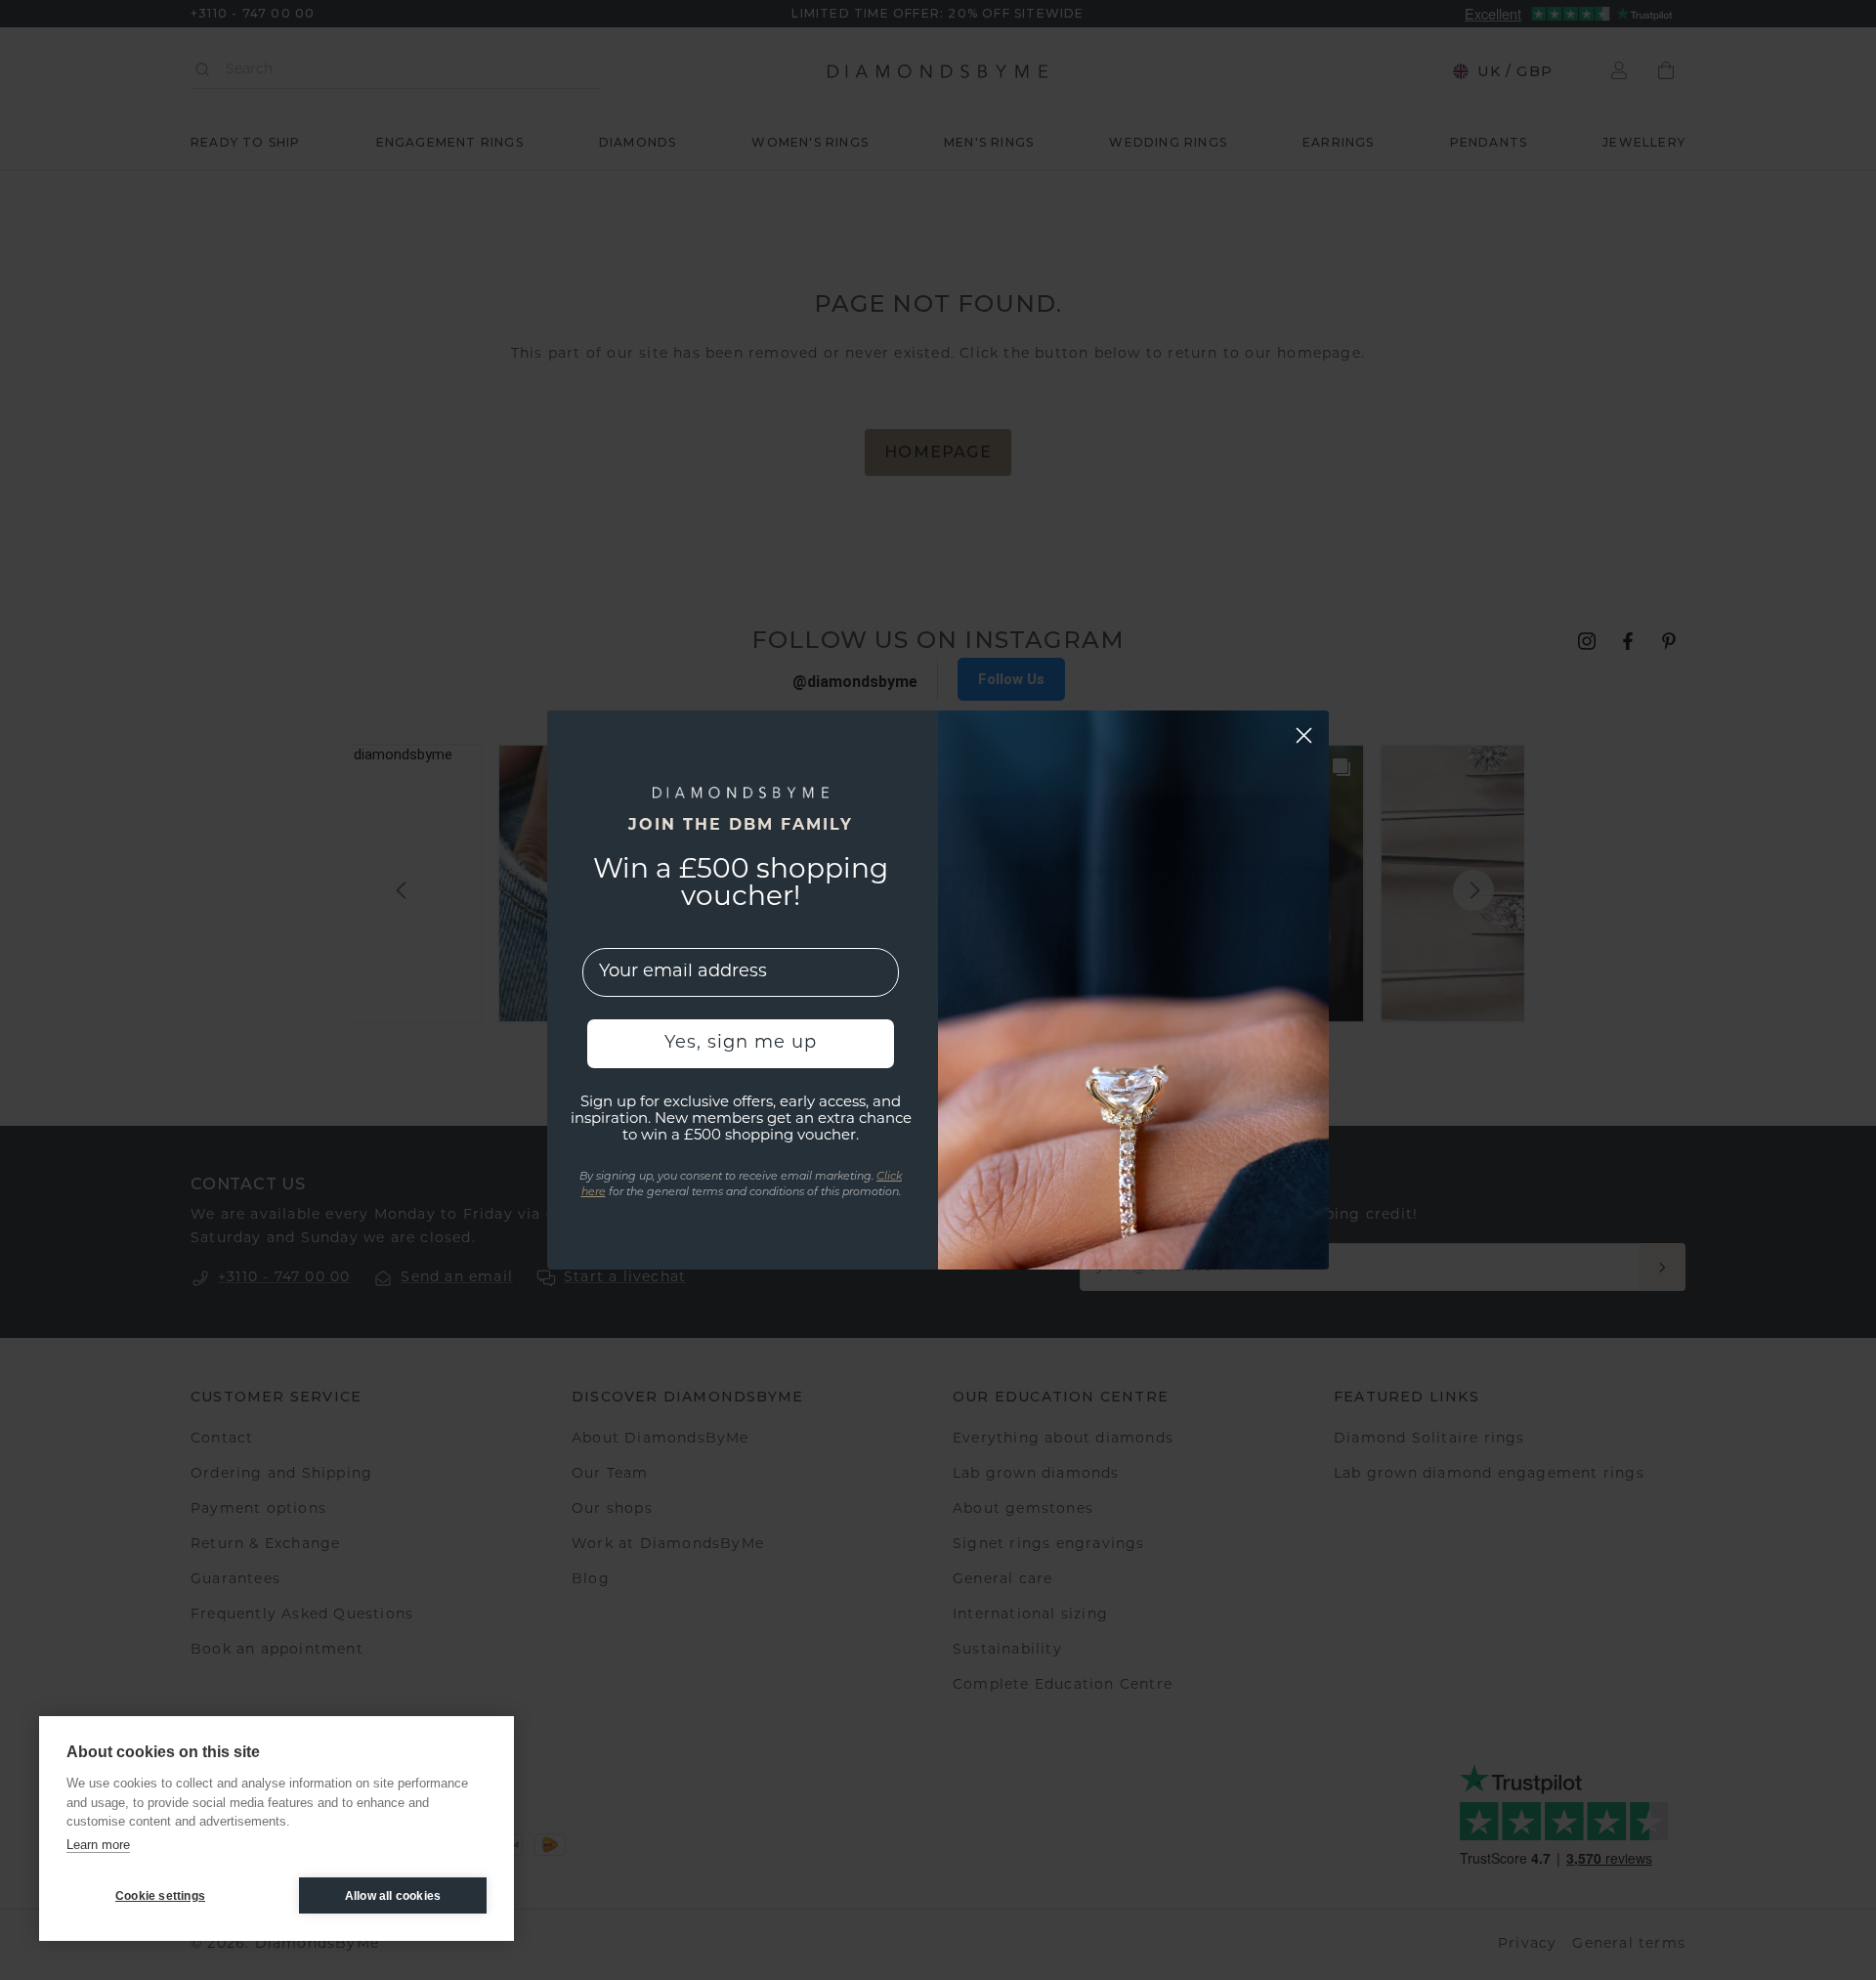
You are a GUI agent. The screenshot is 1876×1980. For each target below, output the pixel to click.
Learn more (98, 1845)
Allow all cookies (393, 1896)
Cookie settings (160, 1896)
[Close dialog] (1304, 735)
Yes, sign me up (741, 1044)
